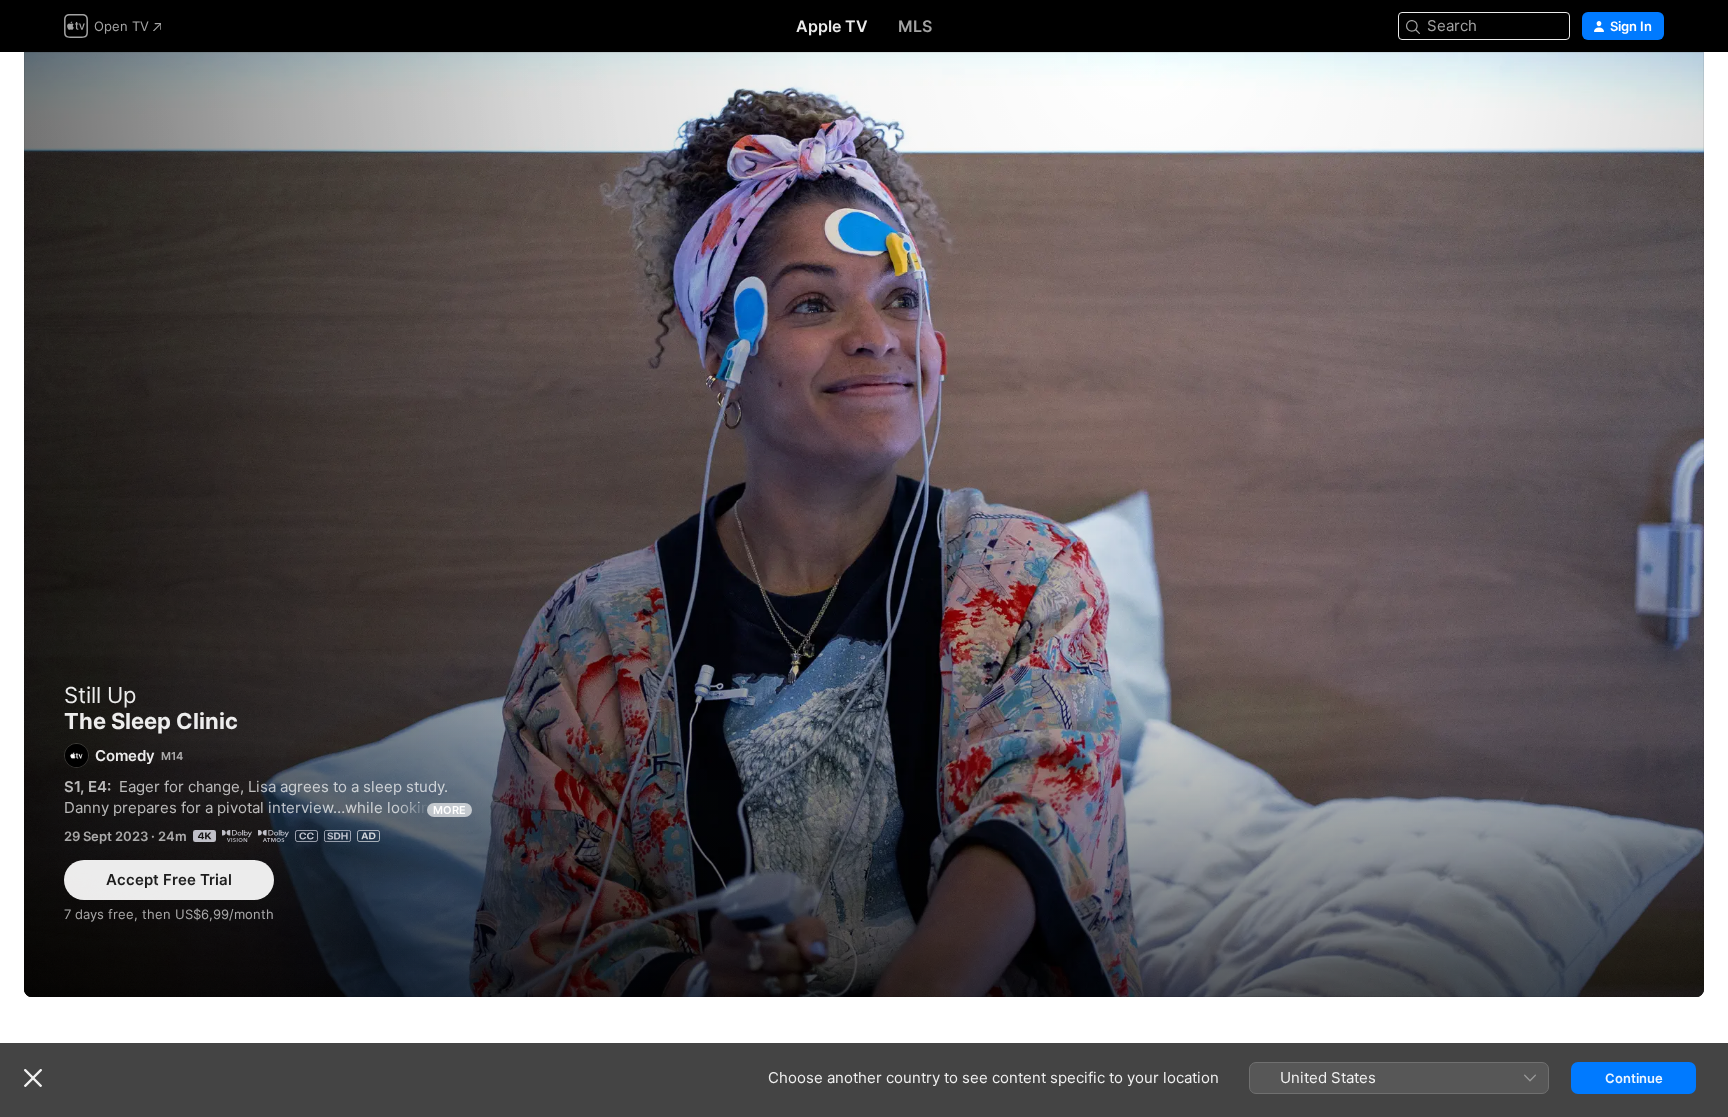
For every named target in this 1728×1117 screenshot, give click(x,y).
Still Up (100, 695)
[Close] (33, 1078)
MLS (915, 26)
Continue (1634, 1078)
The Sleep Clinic (864, 524)
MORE (449, 810)
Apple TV (832, 26)
